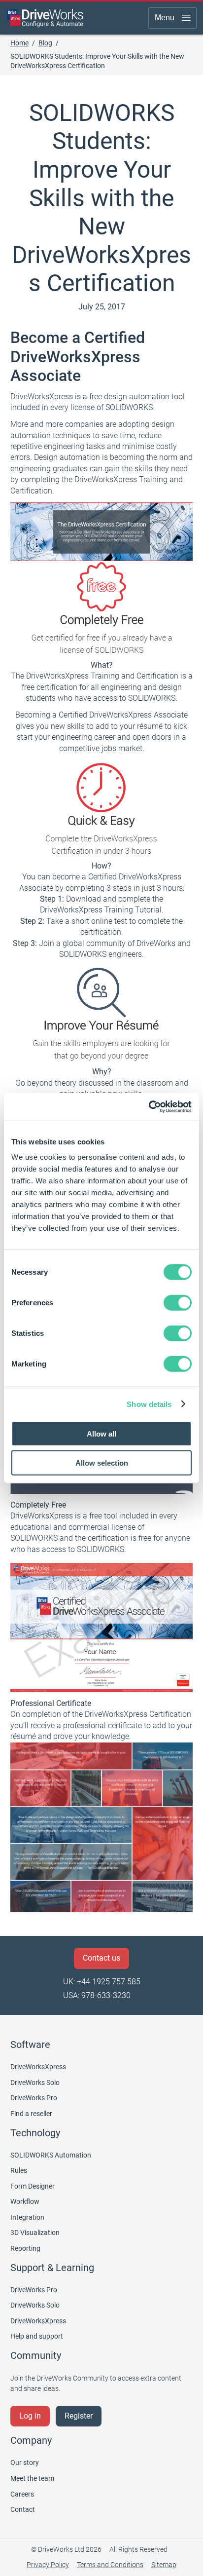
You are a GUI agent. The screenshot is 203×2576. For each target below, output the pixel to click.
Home (19, 43)
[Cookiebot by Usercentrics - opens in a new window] (149, 1107)
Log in (30, 2416)
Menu (165, 18)
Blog (45, 43)
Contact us (101, 1958)
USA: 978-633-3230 (97, 1995)
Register (79, 2416)
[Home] (45, 18)
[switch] (178, 1303)
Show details (149, 1404)
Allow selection (102, 1462)
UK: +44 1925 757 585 (102, 1982)
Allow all (101, 1434)
